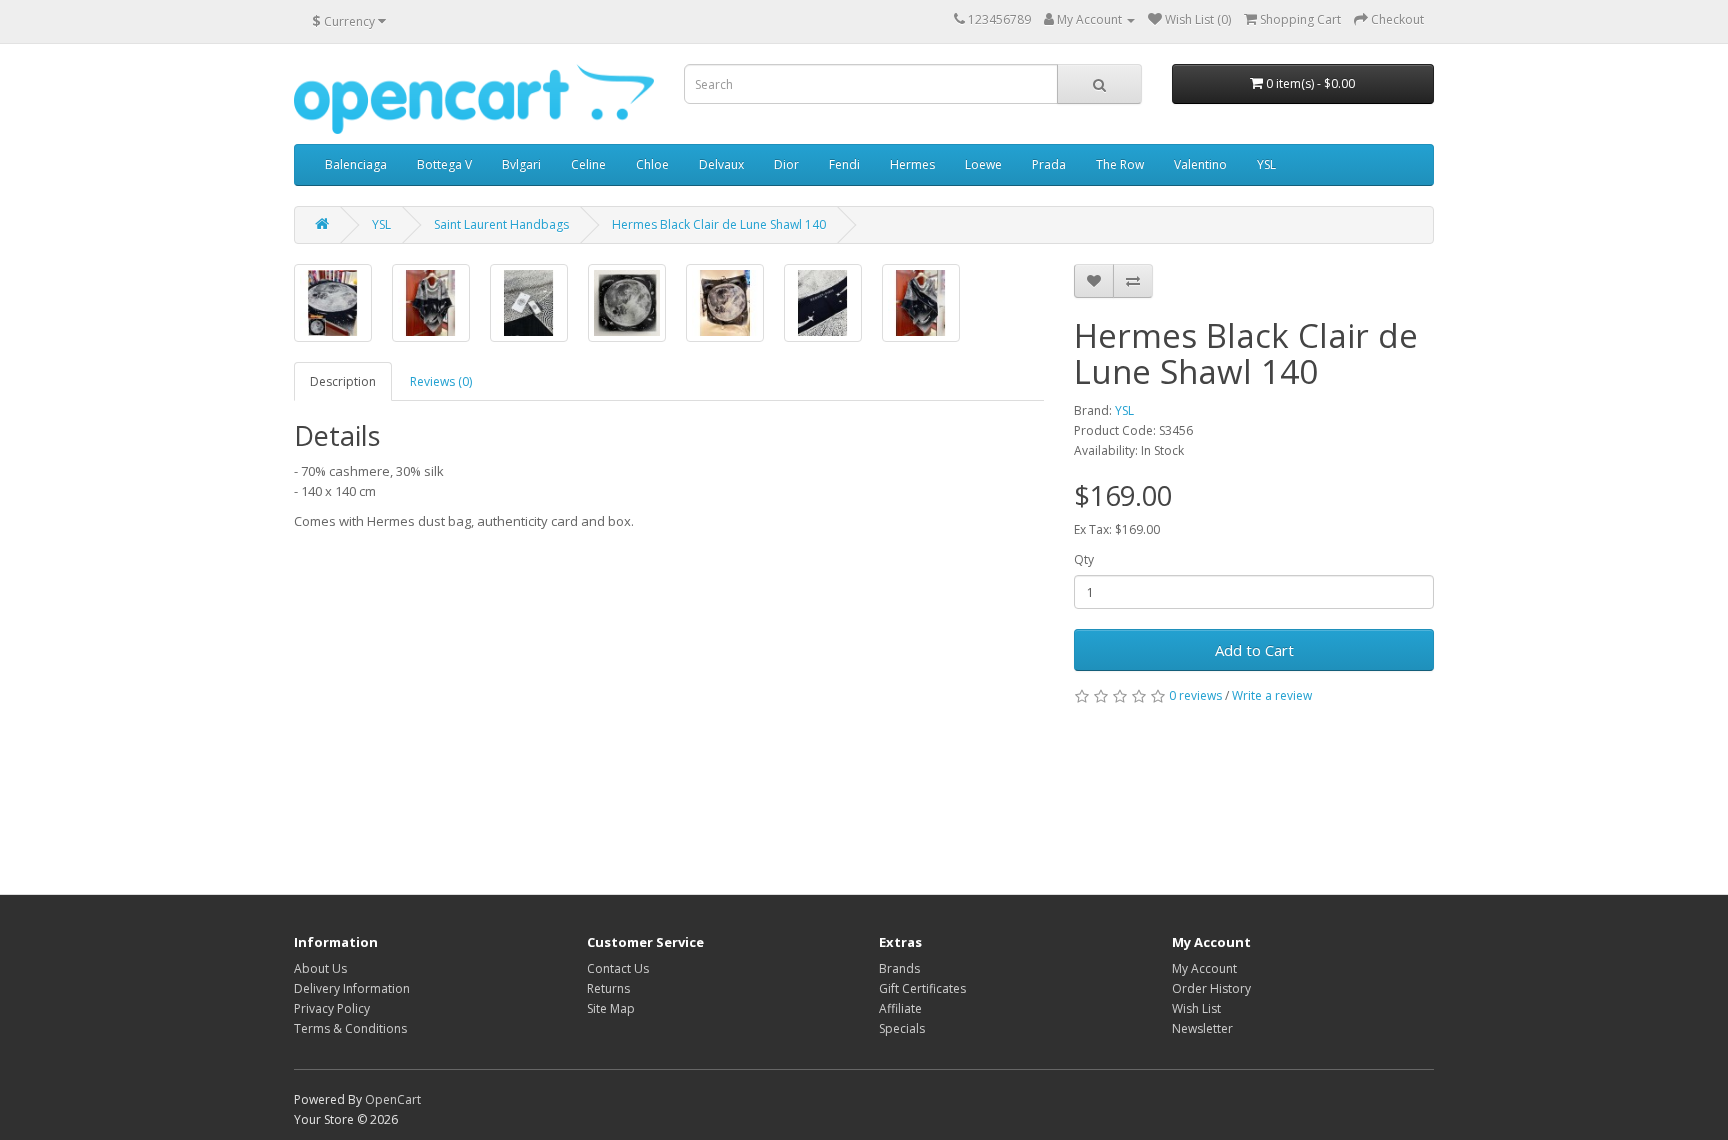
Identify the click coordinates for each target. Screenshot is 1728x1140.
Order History (1211, 988)
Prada (1049, 164)
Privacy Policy (332, 1008)
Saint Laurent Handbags (501, 224)
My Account (1204, 968)
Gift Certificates (922, 988)
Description (343, 381)
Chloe (652, 164)
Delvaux (721, 164)
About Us (320, 968)
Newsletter (1202, 1028)
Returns (608, 988)
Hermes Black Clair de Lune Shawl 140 (719, 224)
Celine (588, 164)
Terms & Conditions (350, 1028)
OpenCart (393, 1099)
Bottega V (444, 164)
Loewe (983, 164)
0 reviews (1195, 695)
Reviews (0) (441, 381)
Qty (1084, 559)
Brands (899, 968)
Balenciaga (356, 164)
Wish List (1196, 1008)
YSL (1266, 164)
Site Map (611, 1008)
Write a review (1272, 695)
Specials (902, 1028)
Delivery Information (352, 988)
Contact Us (618, 968)
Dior (786, 164)
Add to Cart (1254, 650)
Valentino (1200, 164)
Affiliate (900, 1008)
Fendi (844, 164)
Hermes (912, 164)
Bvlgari (521, 164)
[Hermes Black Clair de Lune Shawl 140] (333, 303)
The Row (1120, 164)
